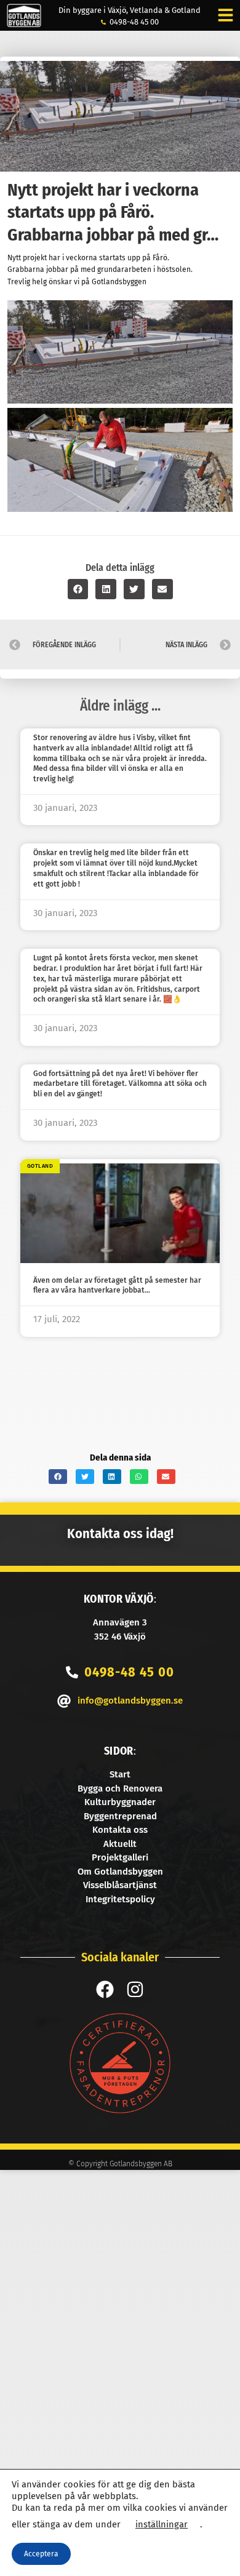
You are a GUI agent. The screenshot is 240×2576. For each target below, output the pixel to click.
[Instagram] (135, 1989)
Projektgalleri (120, 1857)
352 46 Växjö (120, 1637)
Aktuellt (120, 1844)
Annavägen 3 (120, 1622)
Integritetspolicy (120, 1899)
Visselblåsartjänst (120, 1885)
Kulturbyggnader (120, 1802)
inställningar (162, 2524)
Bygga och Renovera (120, 1788)
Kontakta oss (120, 1830)
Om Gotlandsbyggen (120, 1872)
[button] (78, 589)
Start (120, 1774)
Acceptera (41, 2554)
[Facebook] (105, 1989)
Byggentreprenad (120, 1816)
